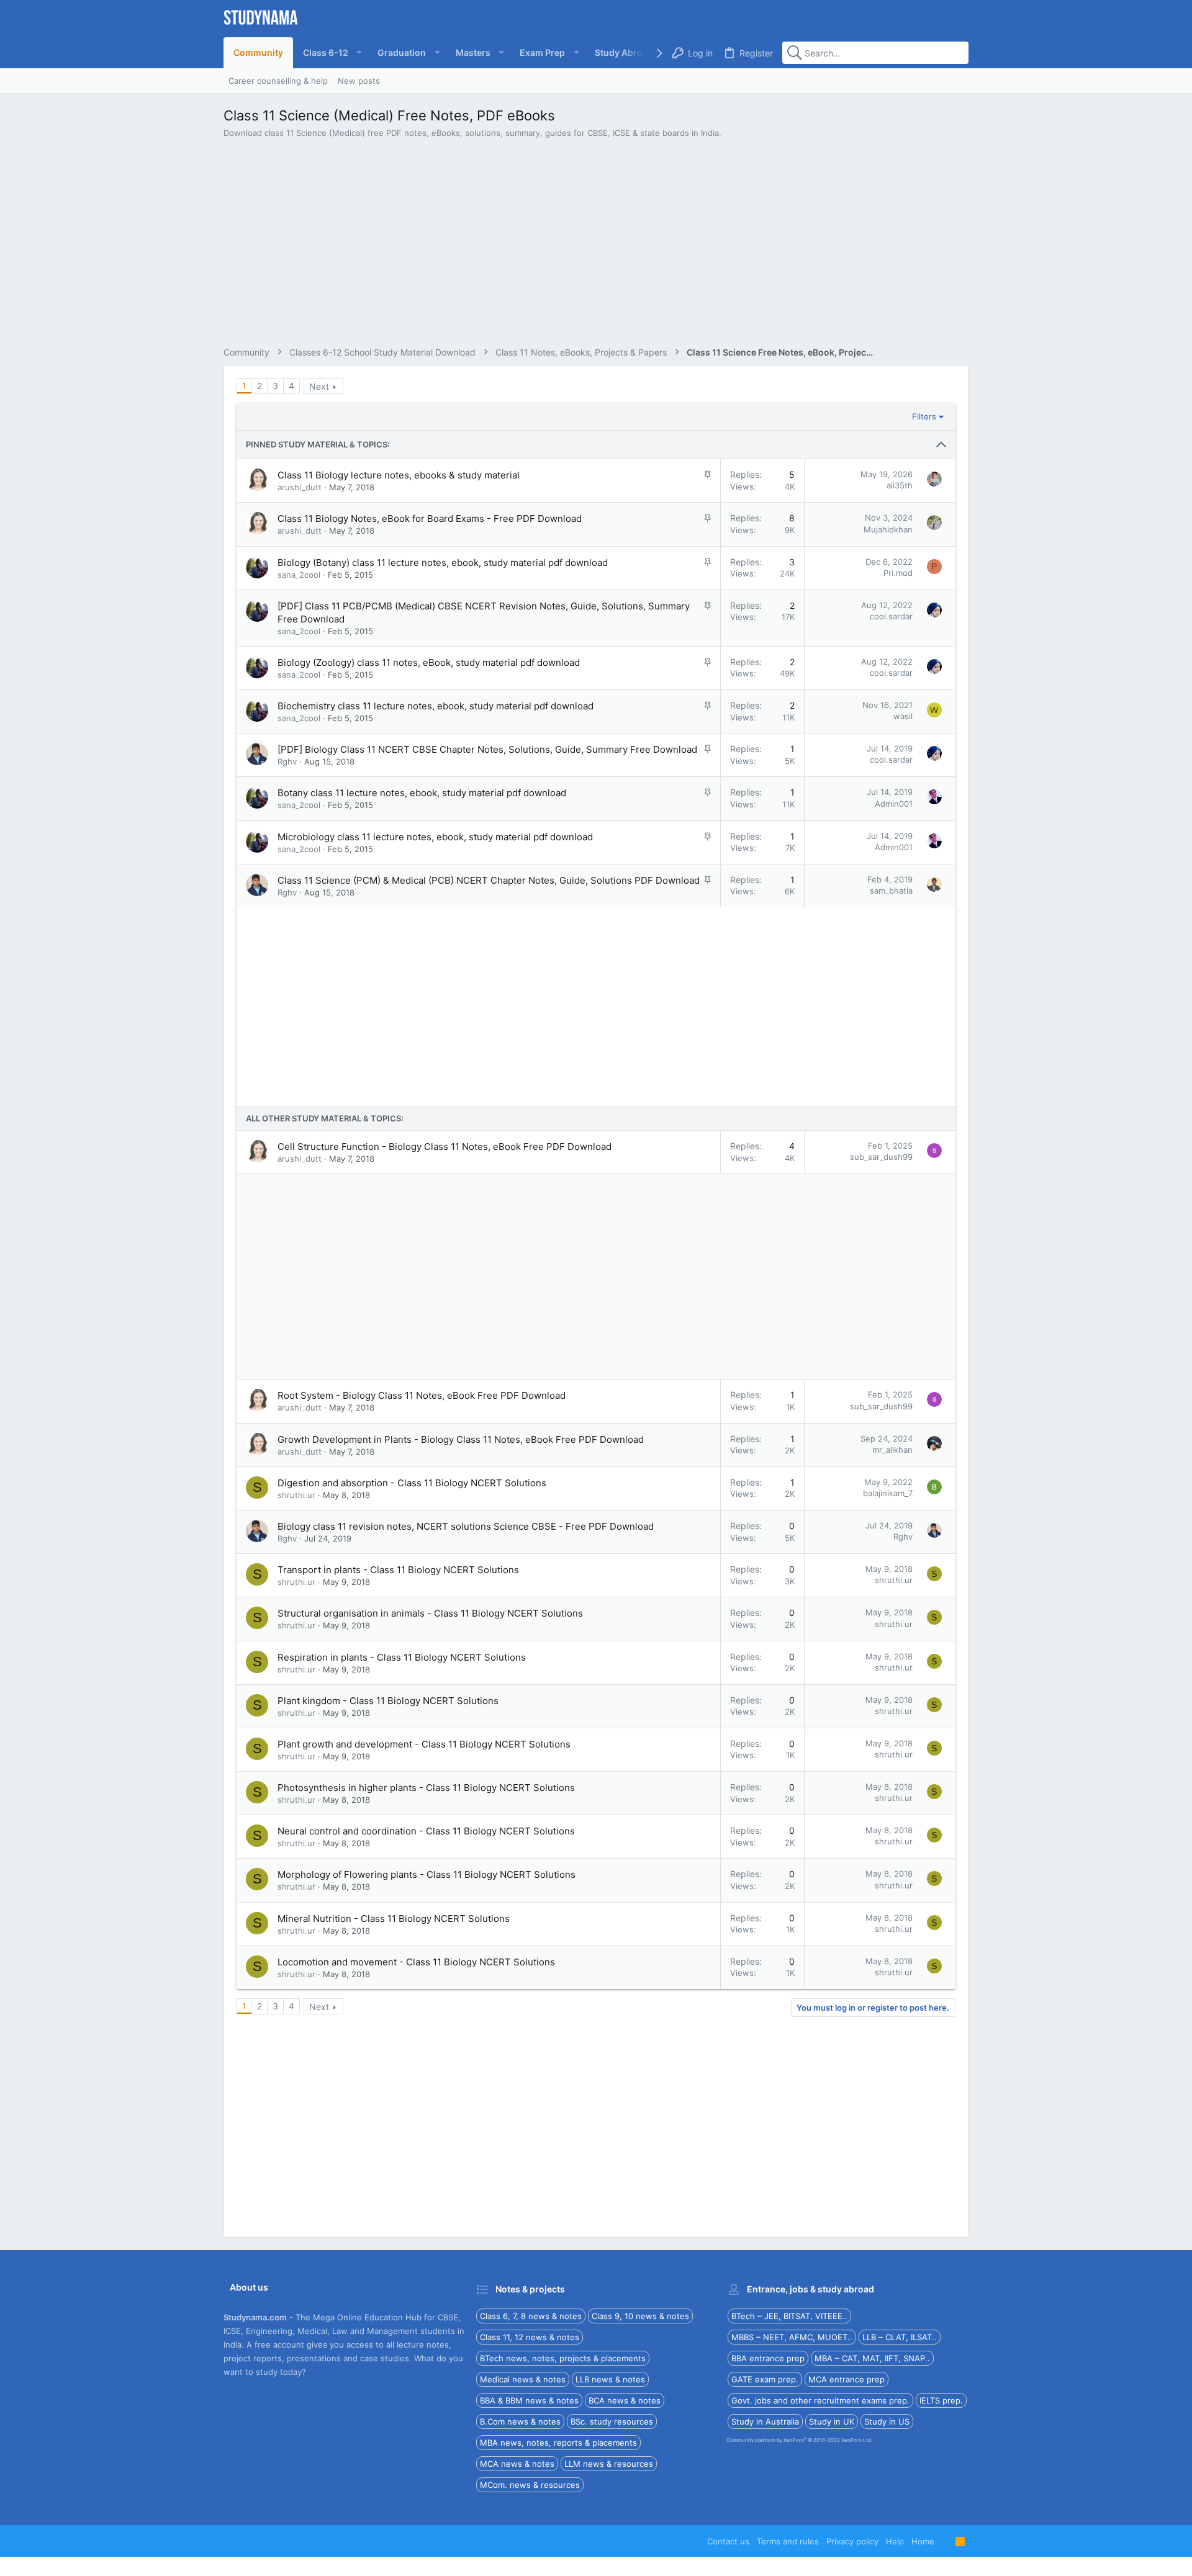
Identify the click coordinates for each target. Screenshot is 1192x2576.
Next (319, 386)
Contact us (728, 2541)
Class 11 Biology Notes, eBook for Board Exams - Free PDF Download (430, 518)
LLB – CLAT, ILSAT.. (900, 2337)
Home (923, 2541)
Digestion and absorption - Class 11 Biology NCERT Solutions (412, 1483)
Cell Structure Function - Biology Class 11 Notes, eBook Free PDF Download (445, 1147)
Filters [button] (924, 416)
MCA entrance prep (847, 2379)
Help (895, 2541)
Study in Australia (765, 2421)
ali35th (900, 485)
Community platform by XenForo (799, 2440)
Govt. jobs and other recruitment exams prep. (820, 2400)
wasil (903, 716)
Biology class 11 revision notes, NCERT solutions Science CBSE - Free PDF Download (466, 1526)
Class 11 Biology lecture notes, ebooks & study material (399, 475)
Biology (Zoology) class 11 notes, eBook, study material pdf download (429, 662)
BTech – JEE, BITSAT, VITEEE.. (789, 2316)
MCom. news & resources (530, 2485)
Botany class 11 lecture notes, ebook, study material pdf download (422, 793)
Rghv (287, 761)
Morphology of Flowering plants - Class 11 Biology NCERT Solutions (427, 1874)
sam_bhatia (891, 891)
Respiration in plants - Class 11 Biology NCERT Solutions (402, 1657)
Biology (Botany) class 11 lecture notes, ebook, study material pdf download (443, 563)
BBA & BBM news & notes (529, 2400)
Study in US (887, 2421)
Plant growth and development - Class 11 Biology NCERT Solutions (424, 1744)
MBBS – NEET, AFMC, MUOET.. (792, 2337)
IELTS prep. (941, 2400)
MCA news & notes (517, 2464)
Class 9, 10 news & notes (640, 2316)
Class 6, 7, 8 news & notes (531, 2316)
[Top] (945, 2541)
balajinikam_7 (888, 1493)
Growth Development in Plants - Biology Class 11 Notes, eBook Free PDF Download (461, 1439)
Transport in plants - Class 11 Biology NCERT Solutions (398, 1570)
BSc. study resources (612, 2421)
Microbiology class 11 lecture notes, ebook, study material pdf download (435, 837)
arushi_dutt (300, 487)
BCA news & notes (625, 2400)
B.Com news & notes (520, 2421)
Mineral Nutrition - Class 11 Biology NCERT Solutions (394, 1919)
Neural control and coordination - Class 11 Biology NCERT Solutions (426, 1831)
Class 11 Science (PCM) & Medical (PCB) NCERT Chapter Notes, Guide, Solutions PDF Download (489, 880)
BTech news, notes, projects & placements (563, 2358)
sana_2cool (299, 575)
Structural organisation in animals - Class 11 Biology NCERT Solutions (430, 1613)
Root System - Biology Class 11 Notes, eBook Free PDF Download (422, 1395)
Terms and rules (788, 2541)
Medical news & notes (523, 2379)
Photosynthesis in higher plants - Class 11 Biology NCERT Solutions (426, 1788)
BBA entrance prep (768, 2358)
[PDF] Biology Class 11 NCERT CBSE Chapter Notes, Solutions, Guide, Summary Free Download (487, 749)
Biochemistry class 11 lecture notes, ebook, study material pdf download (436, 706)
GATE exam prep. (765, 2379)
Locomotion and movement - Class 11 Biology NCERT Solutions (416, 1962)
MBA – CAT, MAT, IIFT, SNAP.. (872, 2358)
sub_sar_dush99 (881, 1157)
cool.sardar (891, 616)
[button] (330, 53)
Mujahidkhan (888, 529)
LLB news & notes (610, 2379)
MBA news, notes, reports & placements (558, 2443)
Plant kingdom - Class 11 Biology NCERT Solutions (388, 1701)
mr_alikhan (892, 1450)
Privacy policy (852, 2541)
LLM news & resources (609, 2464)
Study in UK (832, 2421)
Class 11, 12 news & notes (530, 2337)
